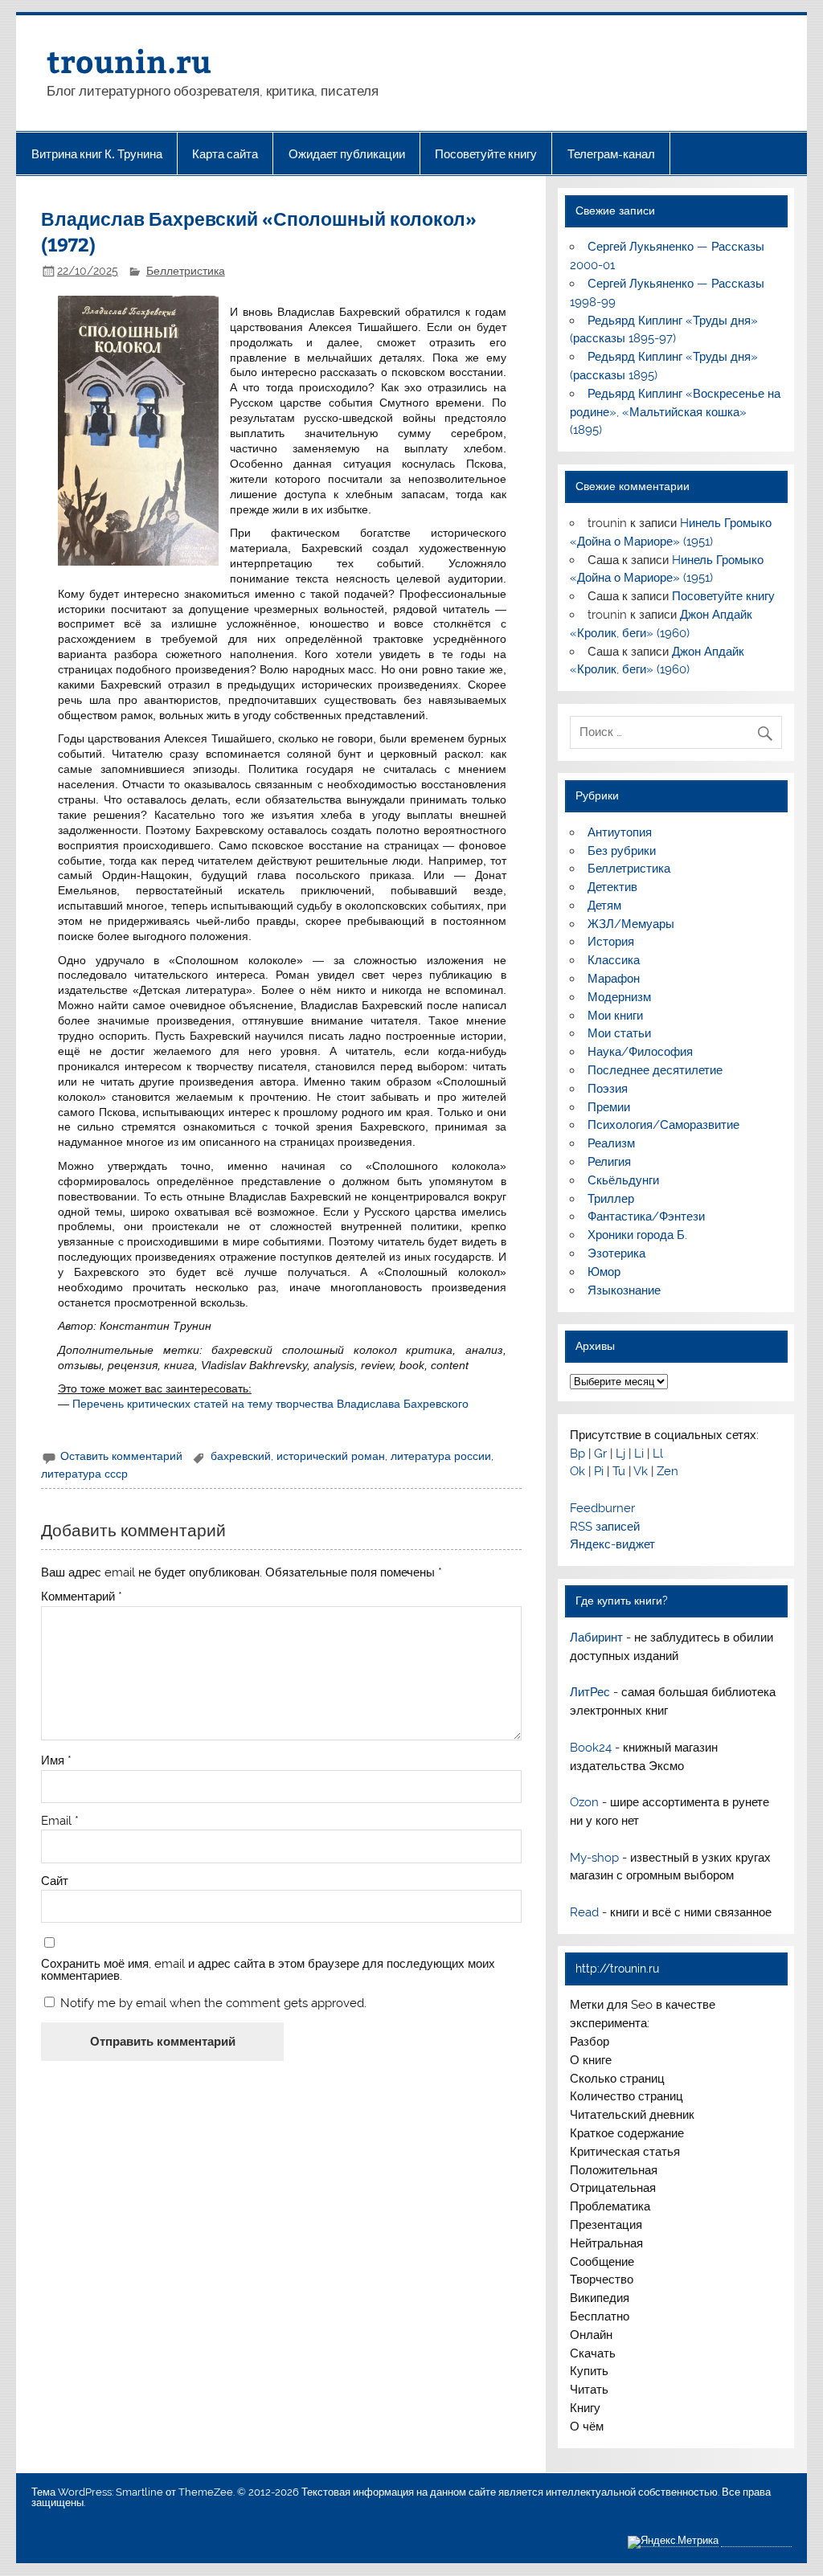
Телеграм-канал (611, 154)
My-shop (594, 1858)
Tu (619, 1471)
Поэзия (608, 1089)
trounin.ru (129, 61)
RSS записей (605, 1527)
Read (584, 1912)
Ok (577, 1471)
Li (639, 1454)
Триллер (611, 1199)
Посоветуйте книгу (486, 154)
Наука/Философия (640, 1052)
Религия (609, 1162)
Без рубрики (622, 851)
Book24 (591, 1748)
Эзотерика (616, 1253)
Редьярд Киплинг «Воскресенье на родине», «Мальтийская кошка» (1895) (675, 412)
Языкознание (624, 1290)
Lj (620, 1454)
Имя (56, 1761)
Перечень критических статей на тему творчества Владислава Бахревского (270, 1404)
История (611, 942)
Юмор (604, 1272)
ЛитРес (590, 1692)
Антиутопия (620, 832)
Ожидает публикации (347, 154)
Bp (577, 1454)
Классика (614, 960)
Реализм (611, 1143)
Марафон (614, 979)
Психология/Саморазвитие (663, 1125)
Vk (641, 1471)
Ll (658, 1454)
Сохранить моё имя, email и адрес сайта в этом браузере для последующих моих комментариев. (268, 1970)
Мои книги (615, 1016)
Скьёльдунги (623, 1180)
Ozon (584, 1802)
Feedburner (602, 1508)
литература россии (441, 1456)
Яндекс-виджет (612, 1544)
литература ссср (84, 1474)
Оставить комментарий (121, 1456)
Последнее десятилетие (655, 1070)
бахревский (241, 1456)
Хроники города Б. (637, 1235)
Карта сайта (225, 154)
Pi (599, 1471)
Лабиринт (596, 1638)
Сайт (55, 1881)
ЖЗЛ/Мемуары (631, 924)
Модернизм (619, 997)
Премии (609, 1107)
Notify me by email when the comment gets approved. (212, 2003)
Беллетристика (186, 271)
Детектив (612, 887)
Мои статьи (619, 1033)
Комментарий (82, 1597)
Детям (604, 906)
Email (60, 1821)
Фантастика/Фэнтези (646, 1216)
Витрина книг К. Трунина (97, 154)
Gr (600, 1454)
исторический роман (331, 1456)
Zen (667, 1471)
